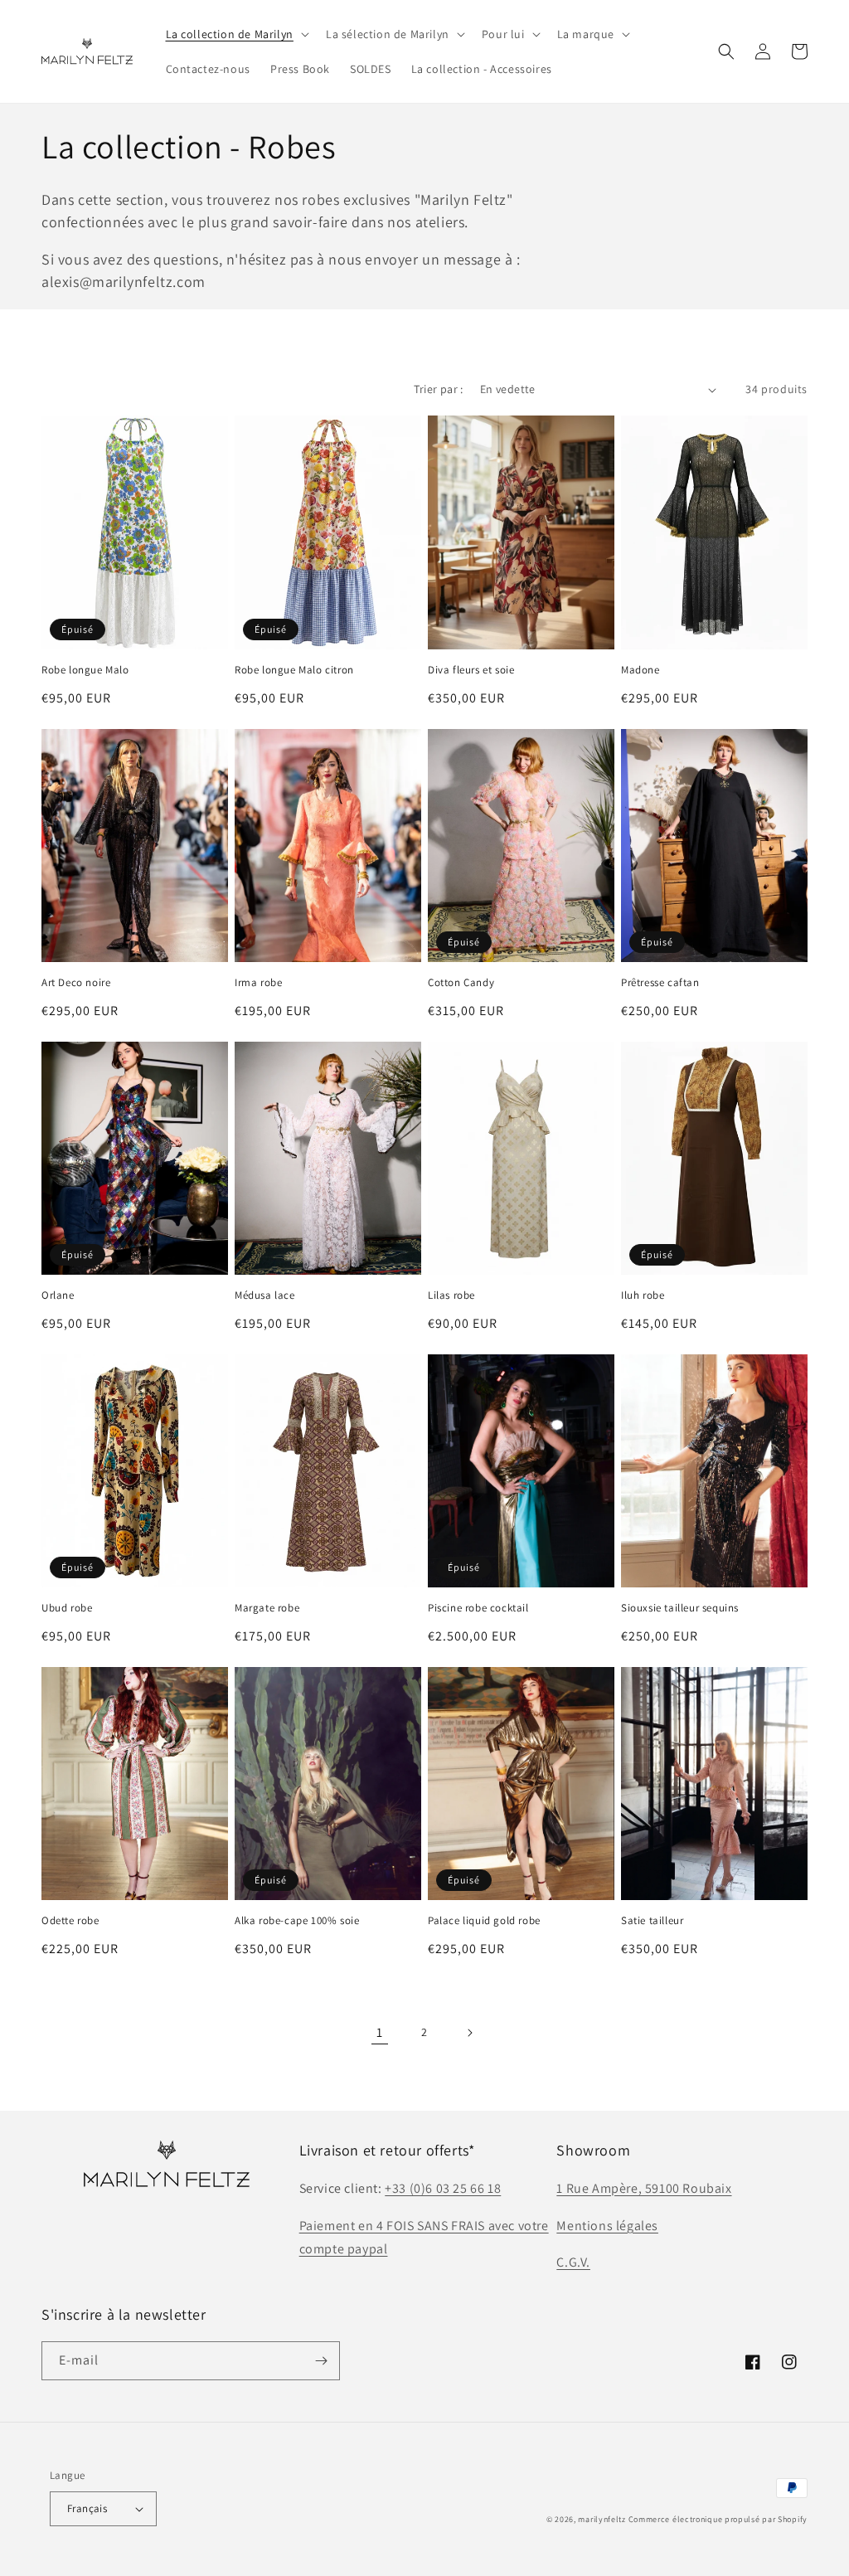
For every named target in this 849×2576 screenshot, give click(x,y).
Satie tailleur (652, 1921)
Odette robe (70, 1921)
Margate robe (267, 1608)
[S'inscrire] (321, 2361)
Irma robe (258, 983)
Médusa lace (265, 1295)
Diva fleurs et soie (471, 670)
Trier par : (438, 389)
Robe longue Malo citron (294, 670)
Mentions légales (607, 2226)
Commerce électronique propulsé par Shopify (718, 2519)
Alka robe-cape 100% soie (297, 1921)
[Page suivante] (469, 2033)
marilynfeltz (602, 2519)
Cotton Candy (461, 983)
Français (87, 2508)
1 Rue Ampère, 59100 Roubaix (644, 2188)
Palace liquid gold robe (484, 1921)
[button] (236, 34)
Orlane (58, 1295)
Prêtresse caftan (660, 983)
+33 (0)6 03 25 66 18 (443, 2188)
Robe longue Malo (85, 670)
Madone (640, 670)
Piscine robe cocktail (478, 1608)
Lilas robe (451, 1295)
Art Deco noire (76, 983)
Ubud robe (67, 1608)
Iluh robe (643, 1295)
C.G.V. (573, 2262)
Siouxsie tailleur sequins (680, 1608)
